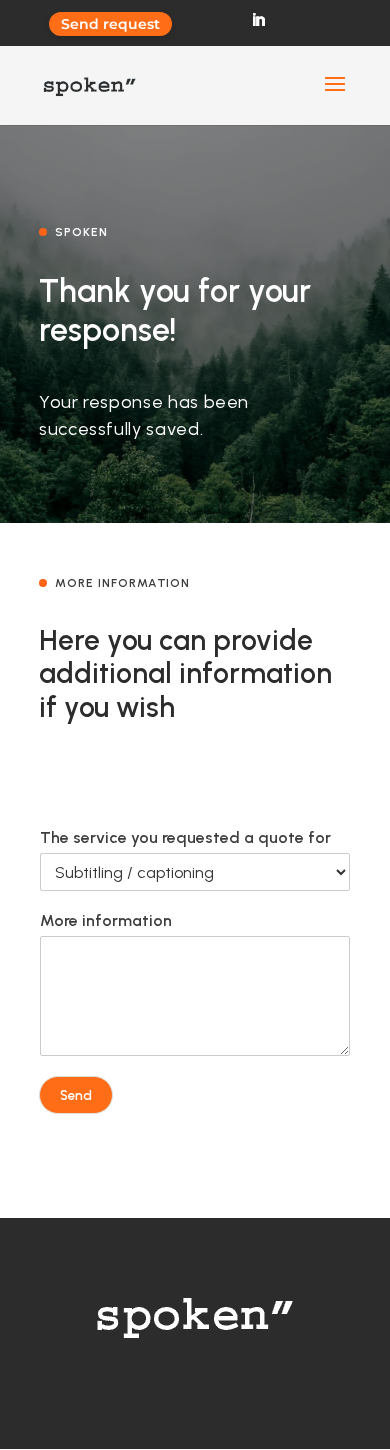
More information (106, 920)
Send (76, 1095)
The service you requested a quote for (185, 837)
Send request (110, 24)
